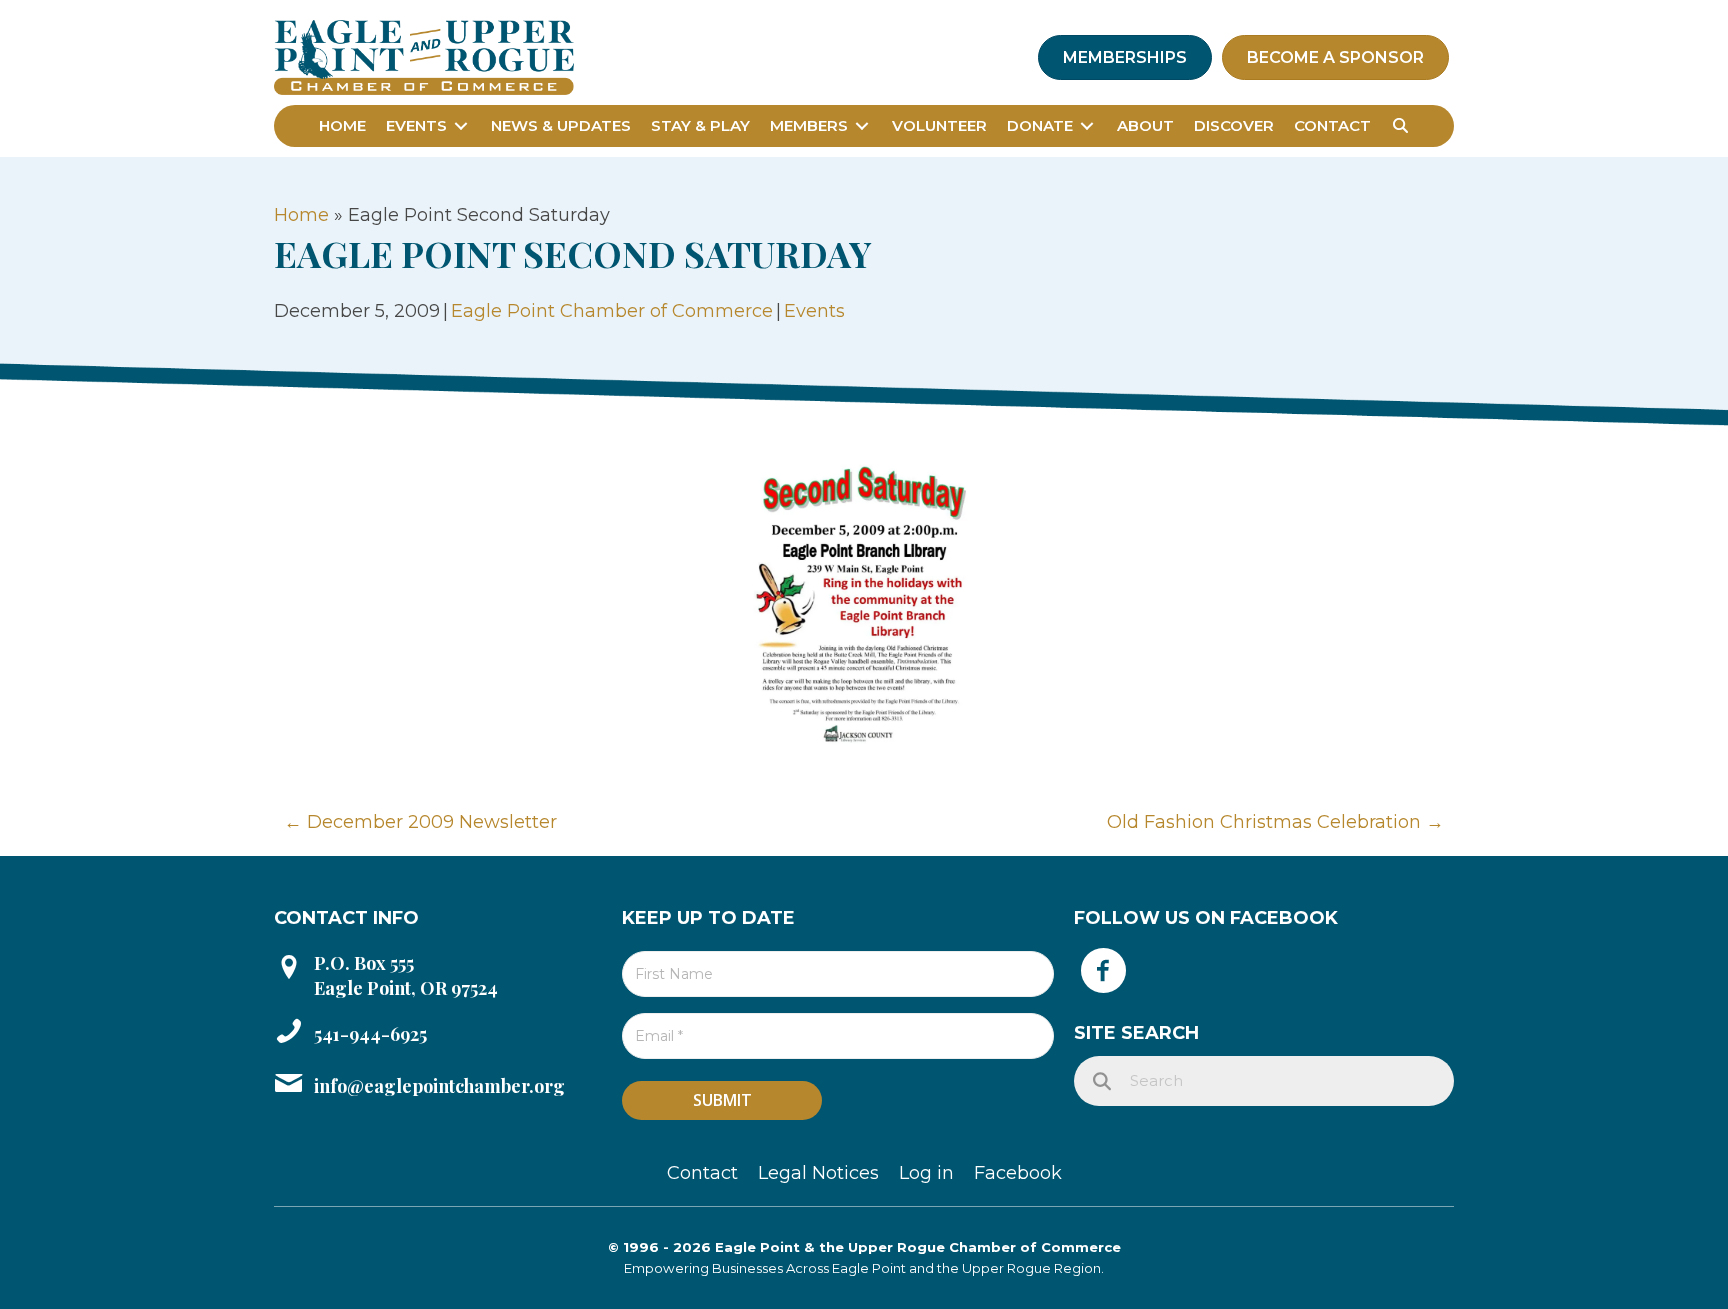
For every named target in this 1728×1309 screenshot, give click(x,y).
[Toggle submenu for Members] (862, 125)
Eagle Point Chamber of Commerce (612, 311)
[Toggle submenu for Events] (461, 125)
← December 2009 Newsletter (420, 822)
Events (814, 311)
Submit (722, 1100)
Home (301, 215)
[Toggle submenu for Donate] (1087, 125)
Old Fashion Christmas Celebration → (1275, 822)
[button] (1400, 126)
